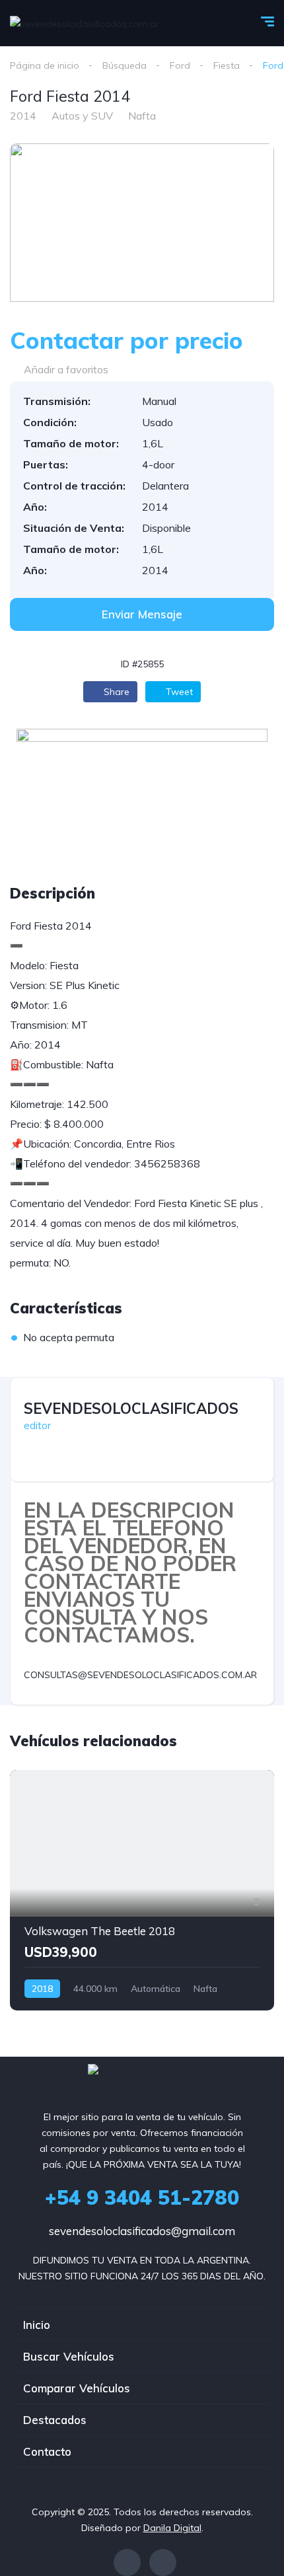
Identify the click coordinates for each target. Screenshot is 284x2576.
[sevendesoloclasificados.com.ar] (85, 23)
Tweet (178, 692)
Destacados (55, 2420)
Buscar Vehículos (69, 2356)
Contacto (47, 2451)
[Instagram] (163, 2562)
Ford (180, 65)
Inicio (37, 2325)
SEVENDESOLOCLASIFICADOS (131, 1409)
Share (115, 692)
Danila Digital (172, 2528)
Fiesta (227, 65)
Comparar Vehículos (77, 2388)
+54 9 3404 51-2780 (142, 2197)
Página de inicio (45, 65)
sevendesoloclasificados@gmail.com (142, 2231)
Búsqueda (124, 65)
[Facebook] (127, 2562)
